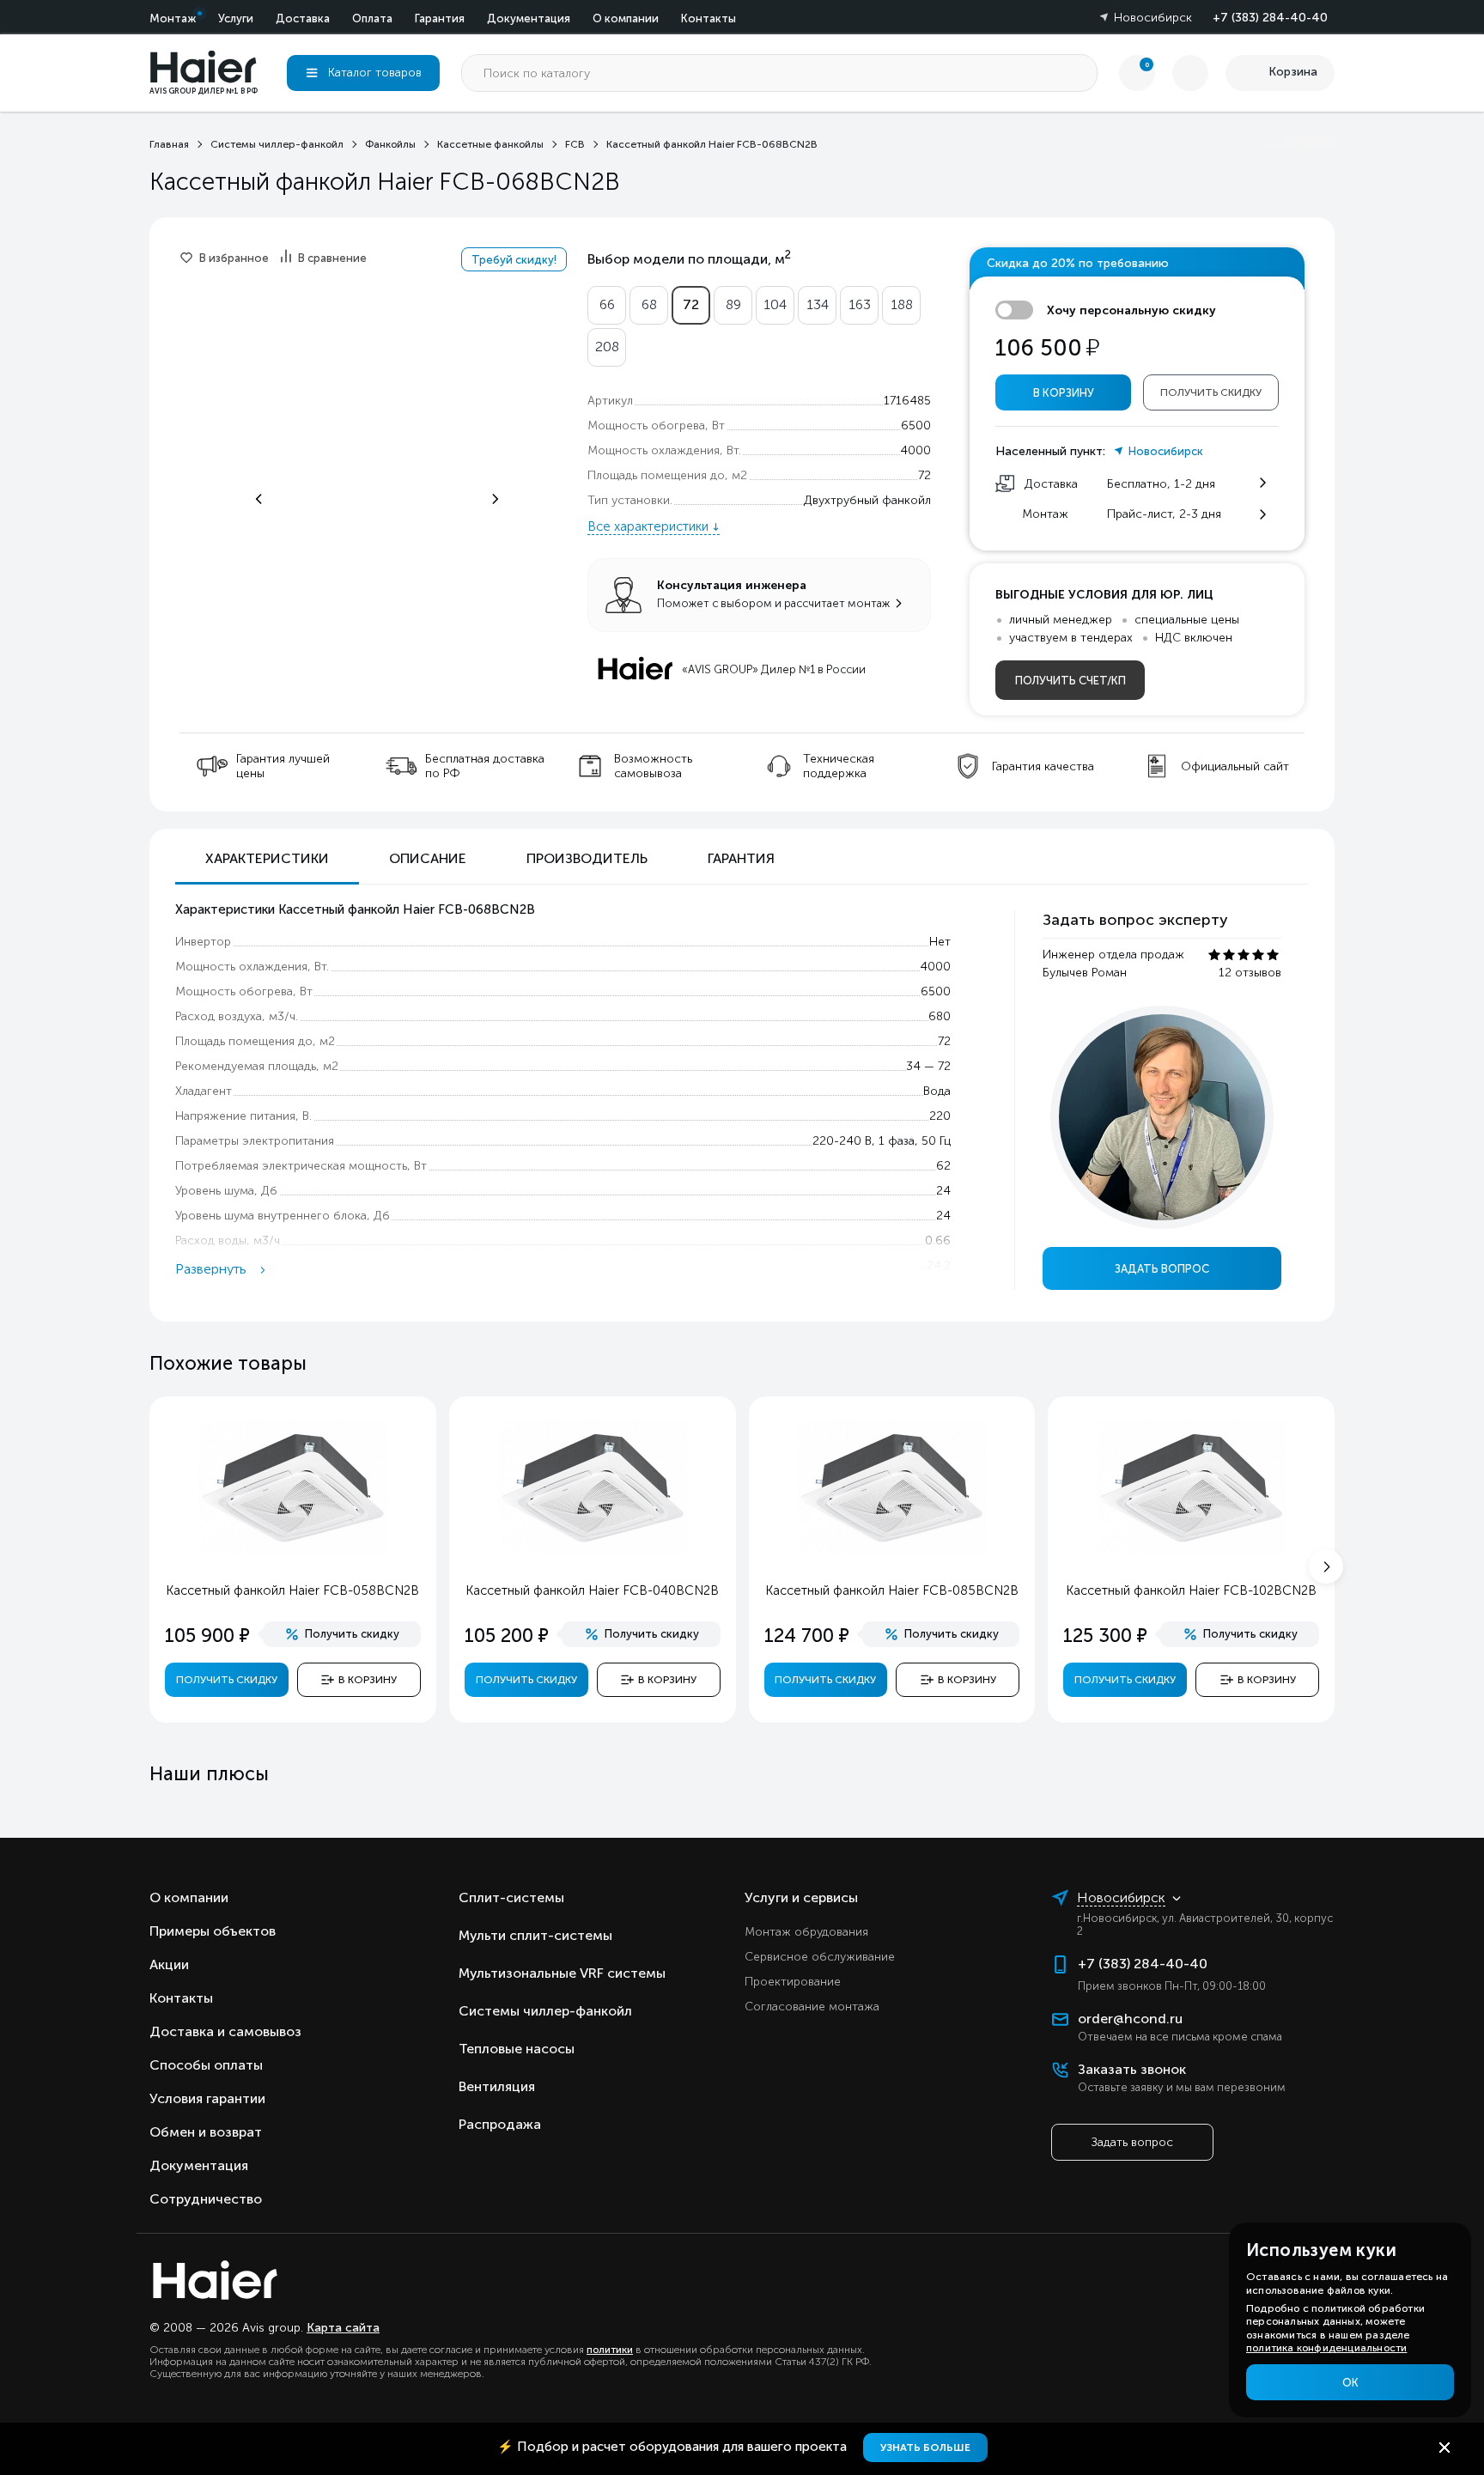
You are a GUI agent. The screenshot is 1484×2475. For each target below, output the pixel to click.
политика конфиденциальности (1326, 2348)
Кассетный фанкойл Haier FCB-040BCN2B (592, 1590)
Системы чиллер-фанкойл (545, 2011)
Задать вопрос (1162, 1269)
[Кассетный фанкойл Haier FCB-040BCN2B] (593, 1551)
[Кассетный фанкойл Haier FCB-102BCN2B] (1191, 1551)
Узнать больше (925, 2448)
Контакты (709, 18)
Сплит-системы (511, 1897)
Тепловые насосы (517, 2049)
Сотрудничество (206, 2199)
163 (860, 304)
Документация (529, 18)
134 (818, 304)
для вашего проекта (674, 2447)
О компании (626, 18)
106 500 (1047, 348)
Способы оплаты (206, 2065)
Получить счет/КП (1070, 681)
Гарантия (440, 18)
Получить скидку (1211, 392)
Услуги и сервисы (801, 1897)
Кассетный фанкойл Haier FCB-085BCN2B (892, 1590)
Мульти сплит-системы (535, 1935)
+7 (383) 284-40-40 (1270, 18)
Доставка (303, 18)
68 (649, 304)
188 (902, 304)
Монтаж (173, 18)
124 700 (807, 1636)
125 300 (1105, 1636)
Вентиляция (497, 2086)
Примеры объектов (213, 1931)
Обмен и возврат (206, 2132)
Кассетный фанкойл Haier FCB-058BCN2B (292, 1590)
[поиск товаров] (1079, 73)
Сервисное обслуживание (820, 1957)
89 (733, 304)
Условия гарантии (207, 2098)
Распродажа (500, 2124)
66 (607, 304)
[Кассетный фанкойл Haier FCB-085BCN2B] (891, 1551)
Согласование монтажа (812, 2007)
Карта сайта (343, 2328)
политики (610, 2350)
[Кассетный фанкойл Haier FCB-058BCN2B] (293, 1551)
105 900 (207, 1636)
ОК (1350, 2383)
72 (691, 304)
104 (775, 304)
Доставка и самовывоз (225, 2031)
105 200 (507, 1636)
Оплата (372, 18)
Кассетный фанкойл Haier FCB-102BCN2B (1191, 1590)
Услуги (236, 18)
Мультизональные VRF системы (562, 1973)
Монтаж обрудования (806, 1932)
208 (607, 347)
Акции (169, 1964)
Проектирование (793, 1982)
